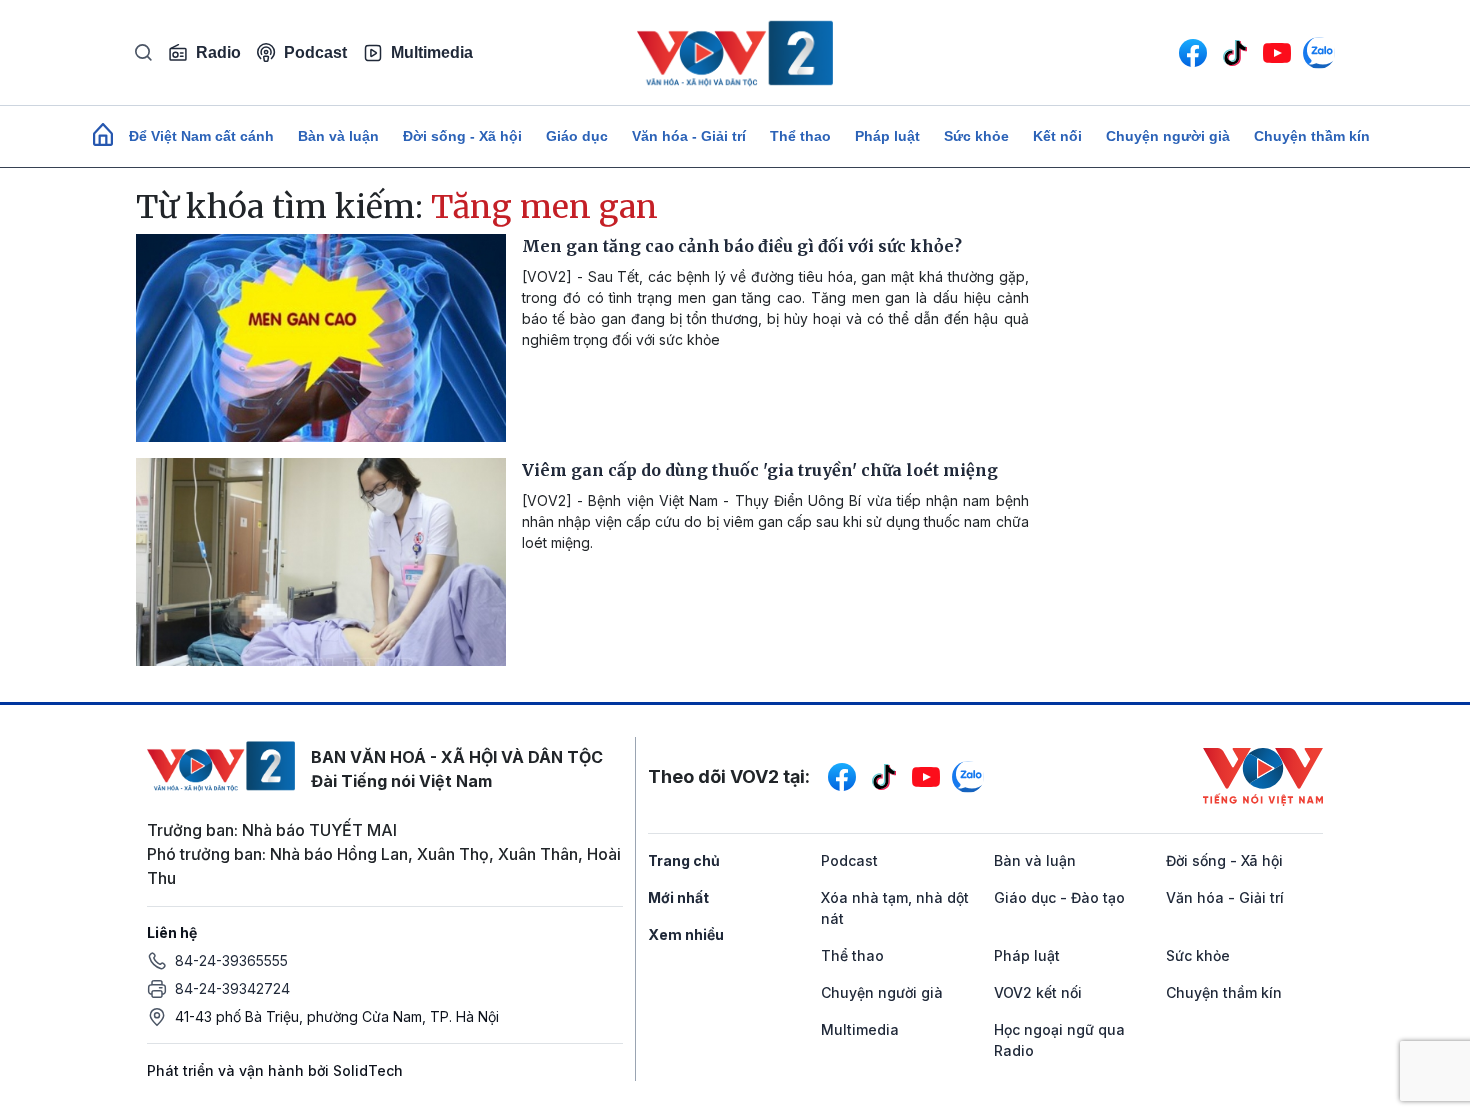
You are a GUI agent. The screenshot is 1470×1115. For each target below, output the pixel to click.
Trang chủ (684, 860)
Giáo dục (577, 136)
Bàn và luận (338, 136)
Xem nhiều (686, 934)
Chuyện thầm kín (1312, 136)
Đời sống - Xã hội (462, 136)
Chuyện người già (1168, 136)
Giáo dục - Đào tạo (1059, 897)
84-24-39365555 (231, 960)
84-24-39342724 (232, 988)
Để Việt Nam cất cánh (201, 136)
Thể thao (800, 136)
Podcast (315, 52)
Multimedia (432, 52)
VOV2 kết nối (1038, 992)
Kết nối (1057, 136)
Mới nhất (678, 897)
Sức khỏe (976, 136)
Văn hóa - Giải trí (689, 136)
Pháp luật (887, 136)
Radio (218, 52)
